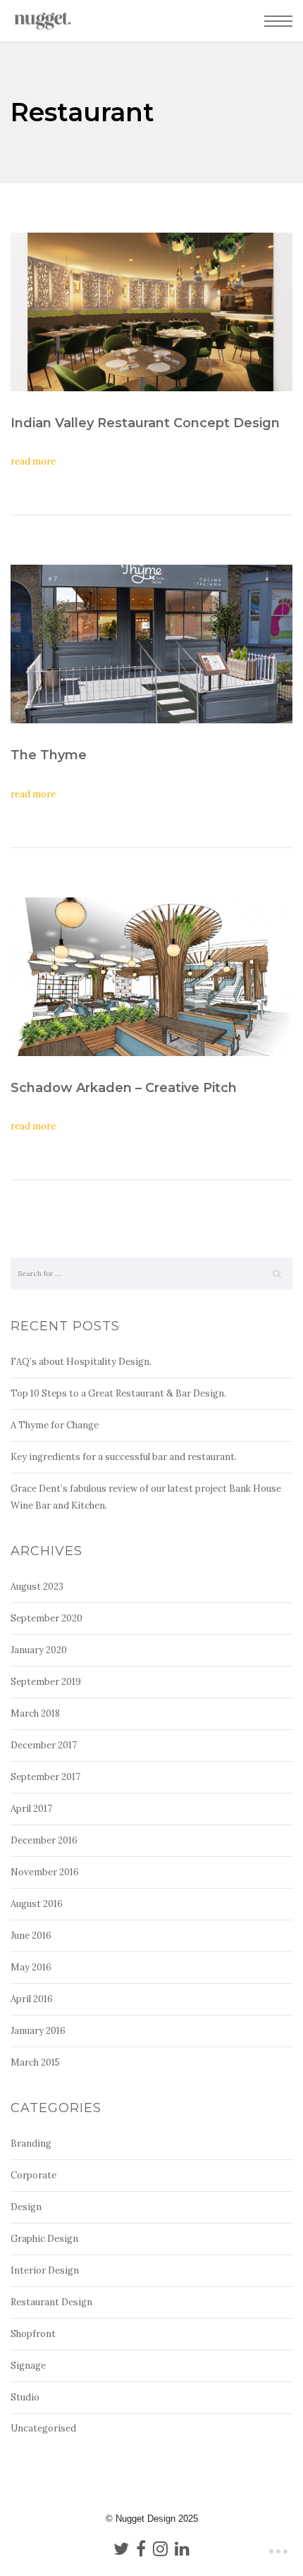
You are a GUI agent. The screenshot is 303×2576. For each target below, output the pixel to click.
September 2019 (46, 1682)
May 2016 (31, 1967)
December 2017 (44, 1745)
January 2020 (39, 1650)
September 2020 (47, 1618)
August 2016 (37, 1904)
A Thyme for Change (55, 1425)
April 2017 (31, 1809)
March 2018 (35, 1713)
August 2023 (37, 1587)
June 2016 (31, 1936)
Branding (31, 2143)
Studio (25, 2397)
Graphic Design (44, 2239)
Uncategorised (43, 2428)
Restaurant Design (51, 2302)
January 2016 (38, 2031)
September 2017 (45, 1777)
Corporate (33, 2175)
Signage (28, 2366)
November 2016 (45, 1872)
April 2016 (32, 1999)
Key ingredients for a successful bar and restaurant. (124, 1457)
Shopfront (33, 2334)
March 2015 (35, 2062)
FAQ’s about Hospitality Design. (81, 1362)
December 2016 (44, 1840)
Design (26, 2207)
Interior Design (45, 2270)
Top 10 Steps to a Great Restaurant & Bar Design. (118, 1393)
